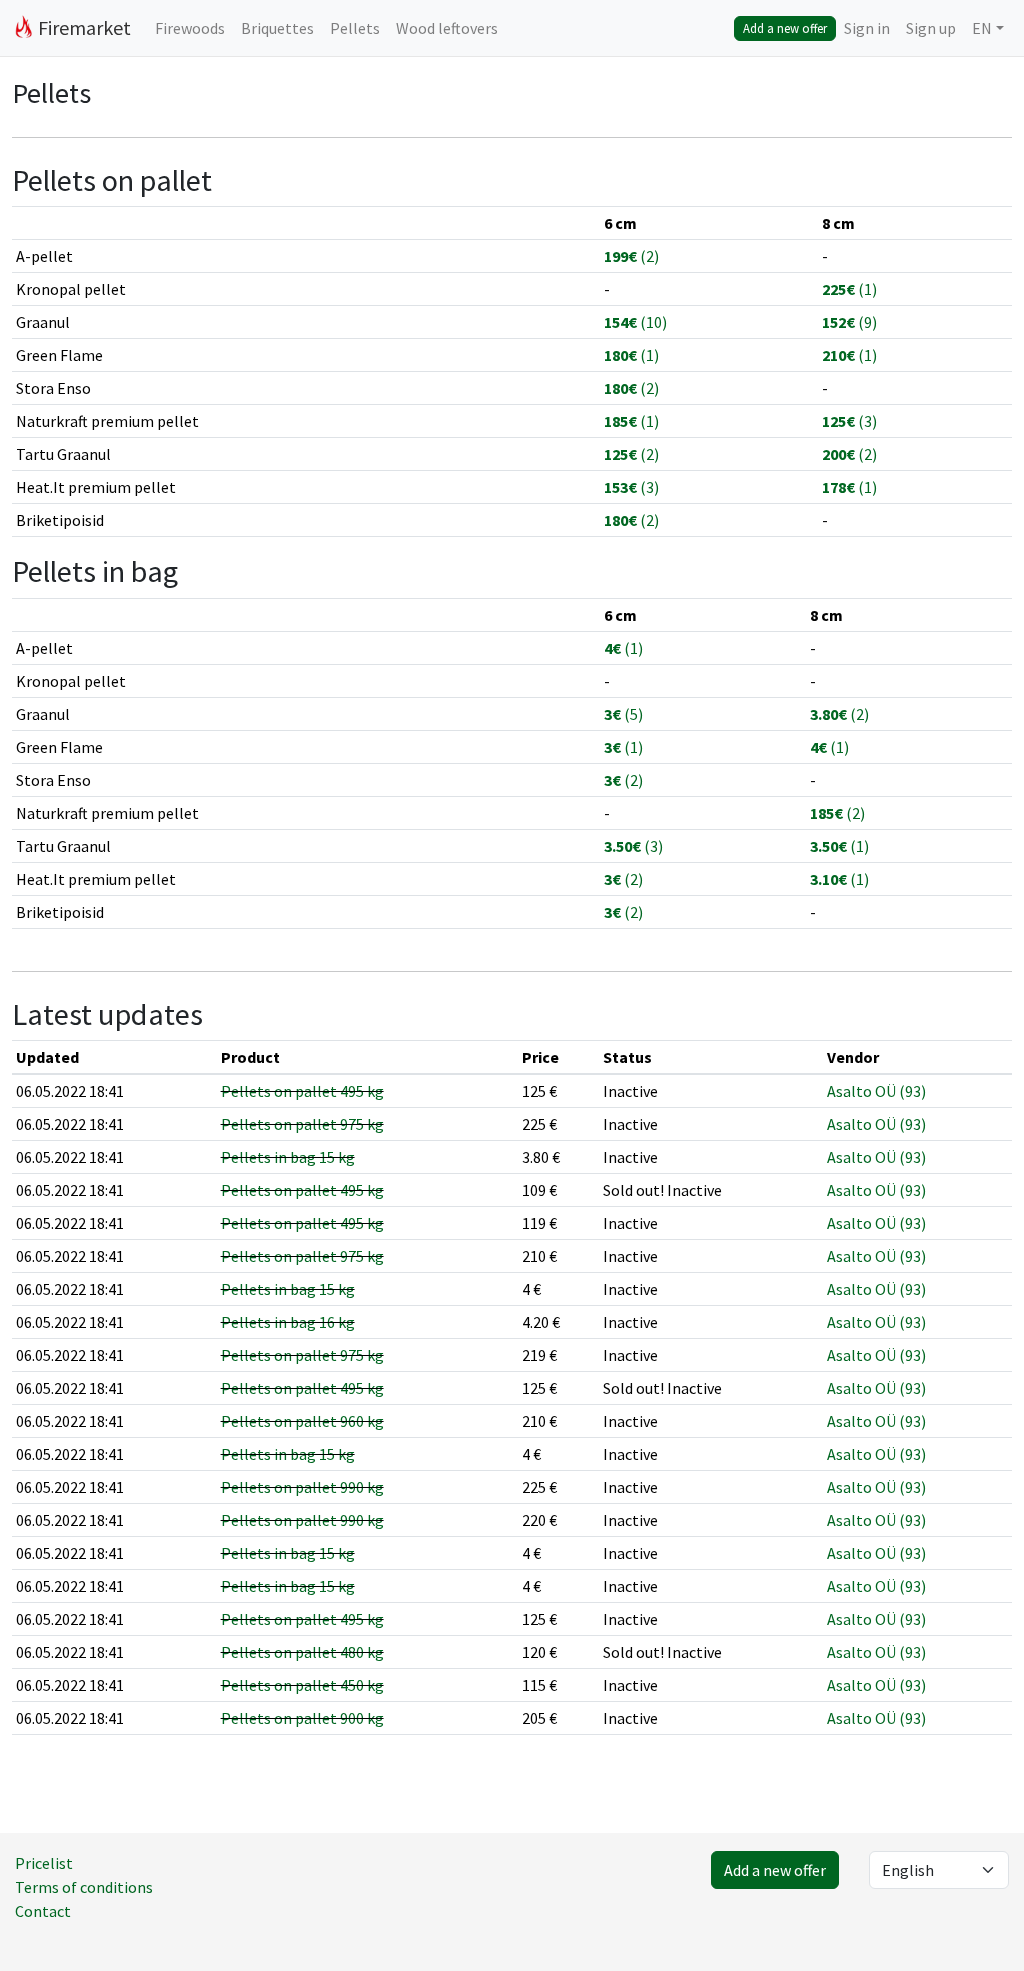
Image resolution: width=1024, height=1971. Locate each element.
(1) (849, 289)
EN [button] (982, 28)
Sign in (867, 28)
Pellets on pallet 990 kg (302, 1487)
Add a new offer (785, 28)
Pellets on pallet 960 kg (302, 1421)
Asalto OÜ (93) (876, 1091)
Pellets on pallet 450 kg (302, 1685)
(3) (849, 421)
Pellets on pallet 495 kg (302, 1091)
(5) (623, 714)
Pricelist (44, 1863)
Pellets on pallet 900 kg (302, 1718)
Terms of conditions (84, 1887)
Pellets (355, 28)
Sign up (931, 28)
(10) (635, 322)
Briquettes (277, 28)
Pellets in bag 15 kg (288, 1157)
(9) (849, 322)
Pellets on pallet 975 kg (302, 1124)
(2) (631, 256)
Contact (43, 1911)
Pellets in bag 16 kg (288, 1322)
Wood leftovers (447, 28)
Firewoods (190, 28)
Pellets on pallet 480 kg (302, 1652)
